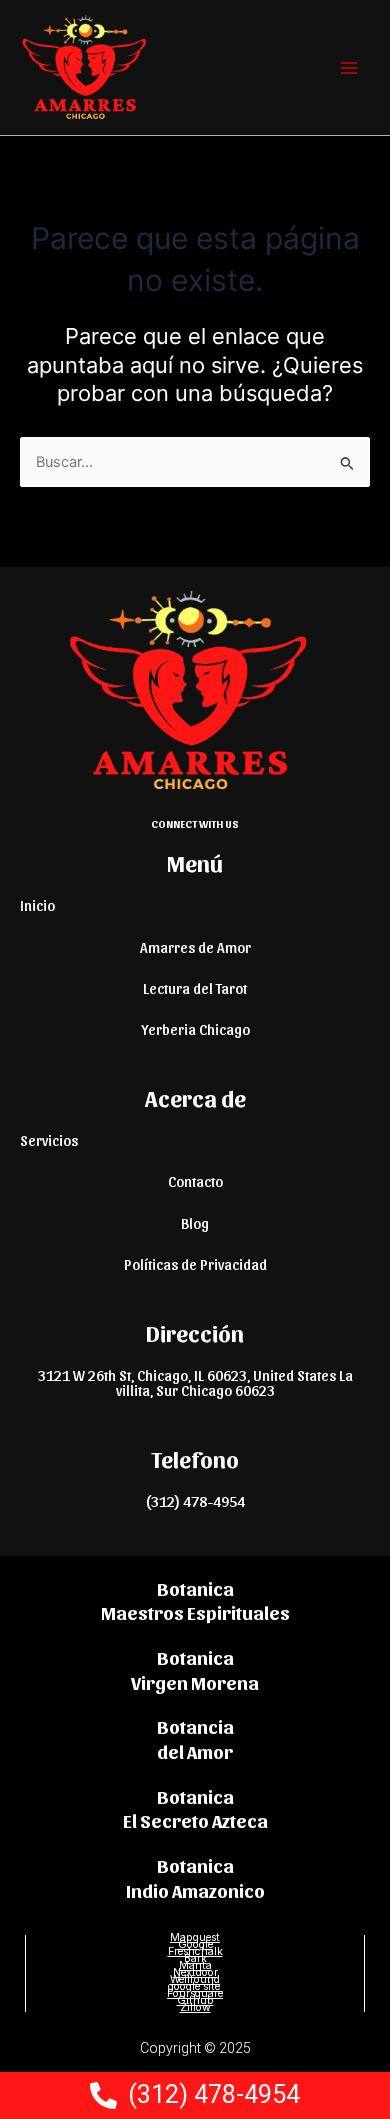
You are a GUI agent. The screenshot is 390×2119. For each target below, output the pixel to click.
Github (195, 2000)
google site (195, 1986)
